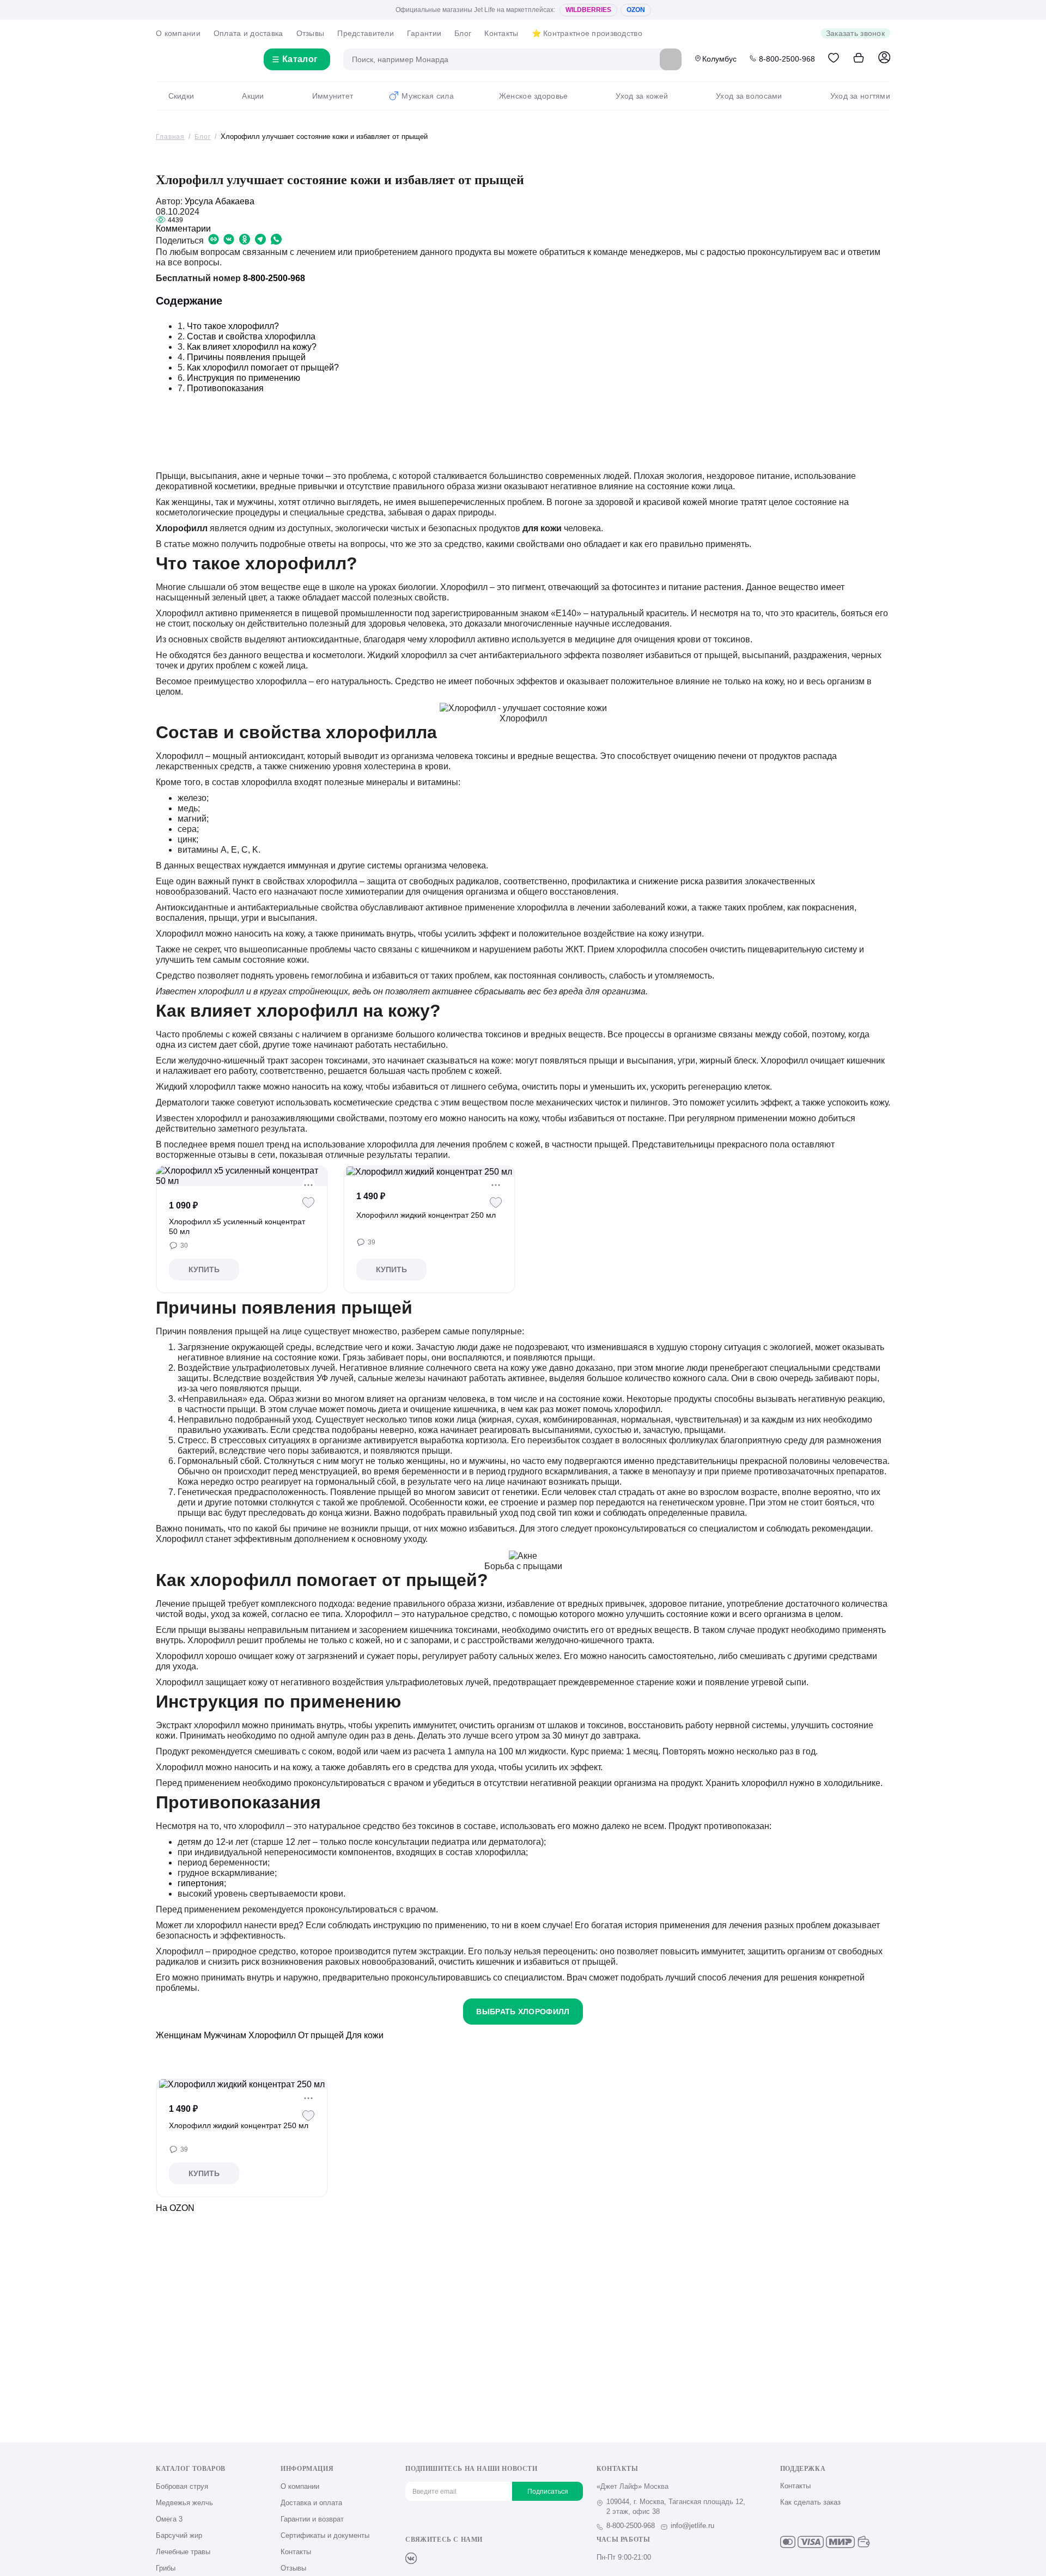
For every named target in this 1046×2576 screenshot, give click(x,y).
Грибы (166, 2568)
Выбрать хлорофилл (523, 2012)
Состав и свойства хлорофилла (251, 336)
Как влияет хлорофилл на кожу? (252, 347)
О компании (178, 33)
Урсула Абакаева (220, 201)
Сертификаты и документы (325, 2535)
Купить (204, 1269)
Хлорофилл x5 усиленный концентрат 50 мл (237, 1226)
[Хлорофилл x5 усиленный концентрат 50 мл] (242, 1176)
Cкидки (181, 96)
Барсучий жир (179, 2535)
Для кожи (365, 2035)
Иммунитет (333, 96)
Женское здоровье (533, 96)
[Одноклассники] (429, 2558)
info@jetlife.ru (692, 2526)
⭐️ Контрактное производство (587, 33)
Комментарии (183, 229)
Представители (366, 33)
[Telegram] (465, 2558)
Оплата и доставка (248, 33)
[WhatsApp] (483, 2558)
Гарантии (424, 33)
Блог (463, 33)
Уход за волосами (749, 96)
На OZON (175, 2208)
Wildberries (588, 10)
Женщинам (179, 2035)
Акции (253, 96)
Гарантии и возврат (312, 2519)
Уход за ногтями (860, 96)
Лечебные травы (183, 2552)
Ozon (636, 10)
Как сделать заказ (810, 2502)
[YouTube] (447, 2558)
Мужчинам (225, 2035)
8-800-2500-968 (787, 59)
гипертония (201, 1883)
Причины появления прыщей (246, 357)
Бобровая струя (182, 2486)
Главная (170, 137)
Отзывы (311, 33)
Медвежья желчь (184, 2503)
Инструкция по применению (244, 378)
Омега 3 (169, 2519)
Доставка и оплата (311, 2503)
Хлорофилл (272, 2035)
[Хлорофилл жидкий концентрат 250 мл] (429, 1171)
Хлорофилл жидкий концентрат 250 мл (426, 1215)
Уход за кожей (642, 96)
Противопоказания (225, 388)
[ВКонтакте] (411, 2558)
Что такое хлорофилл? (233, 326)
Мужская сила (427, 96)
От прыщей (321, 2035)
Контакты (501, 33)
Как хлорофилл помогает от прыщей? (263, 367)
